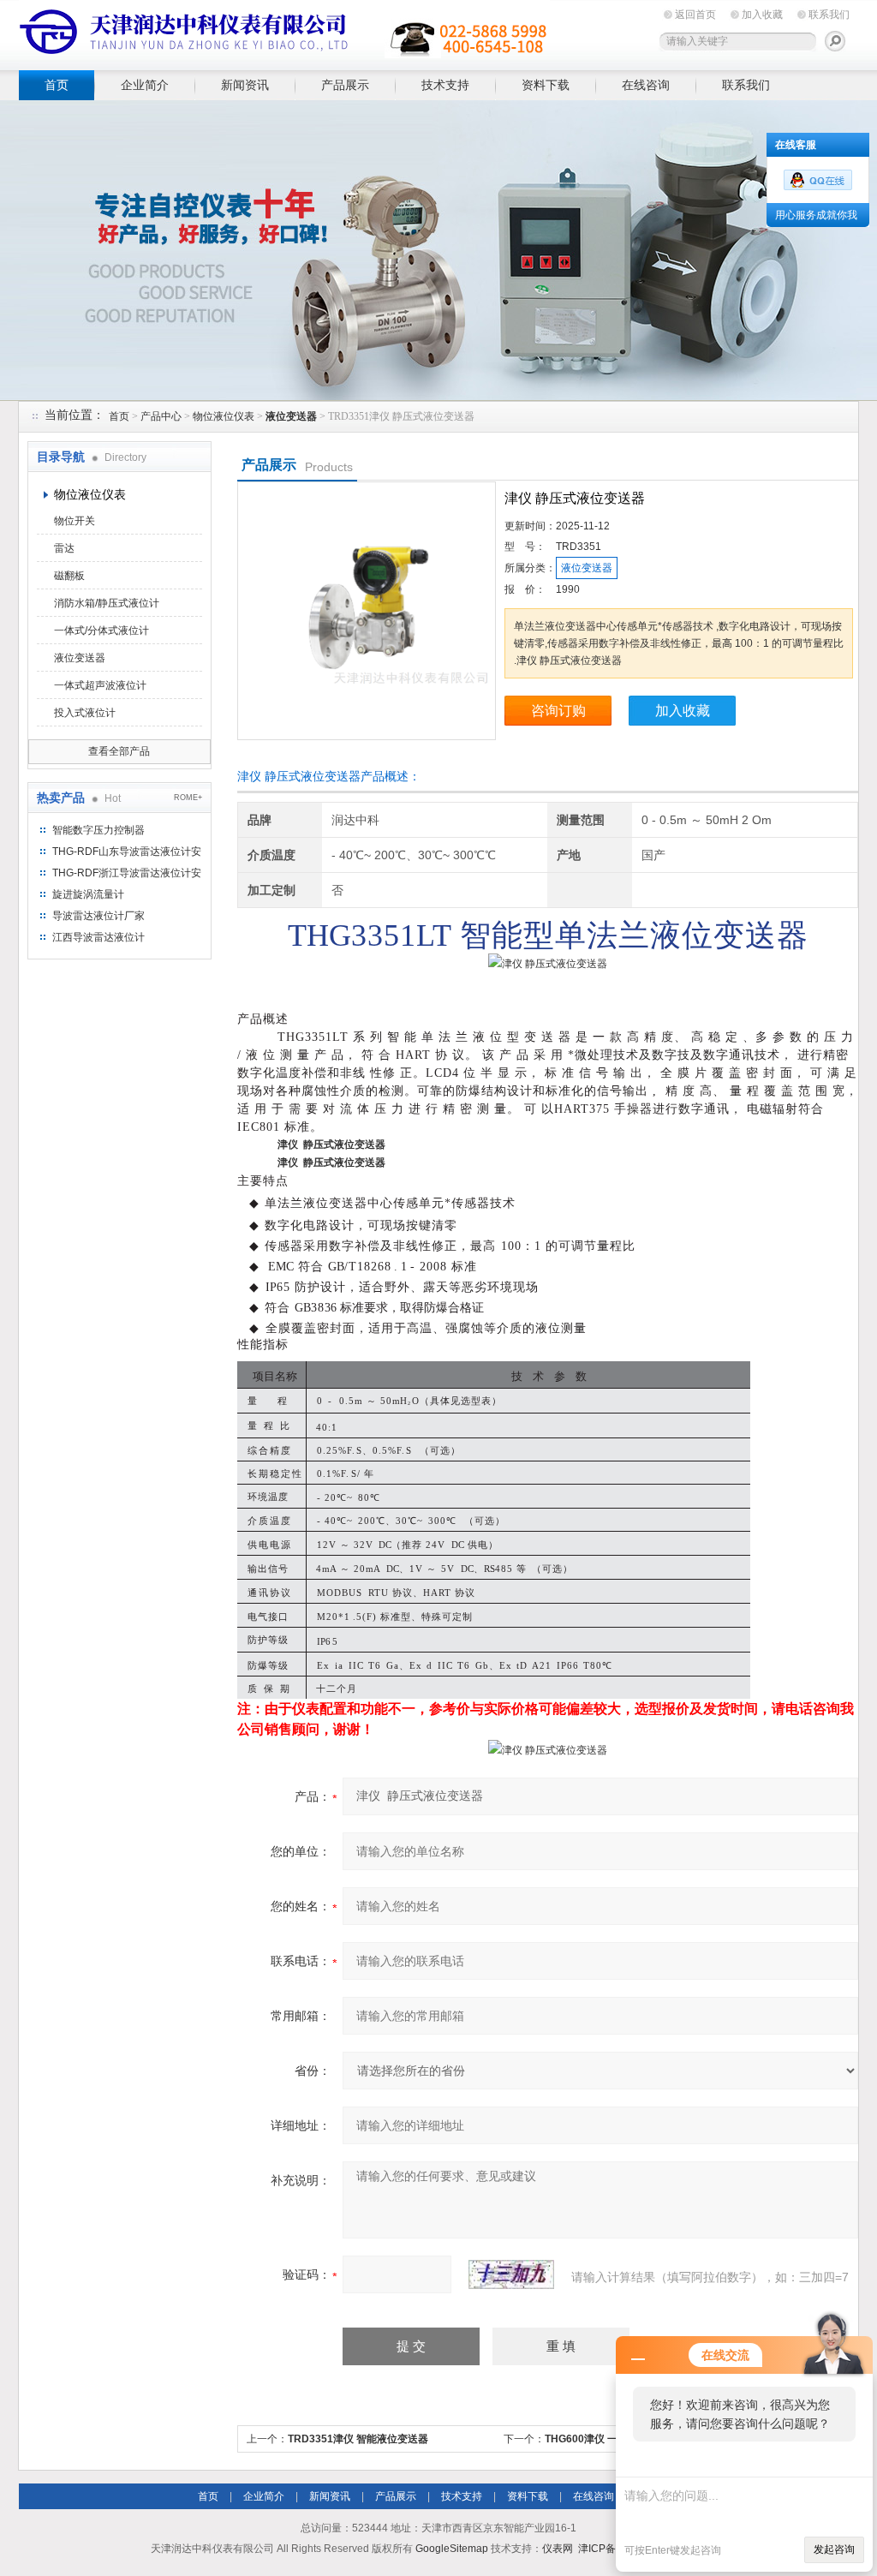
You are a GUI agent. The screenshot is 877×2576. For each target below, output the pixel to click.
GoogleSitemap (452, 2549)
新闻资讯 (245, 85)
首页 (57, 85)
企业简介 (145, 85)
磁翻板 (69, 576)
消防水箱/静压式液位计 (107, 603)
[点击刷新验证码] (511, 2274)
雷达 (64, 548)
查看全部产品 (119, 751)
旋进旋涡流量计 (88, 894)
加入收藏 (762, 15)
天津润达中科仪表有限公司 (284, 32)
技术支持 (445, 85)
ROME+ (188, 798)
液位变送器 (80, 658)
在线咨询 (646, 85)
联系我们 (829, 15)
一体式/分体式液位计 (101, 631)
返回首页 (695, 15)
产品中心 (161, 416)
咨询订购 (558, 711)
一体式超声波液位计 (100, 685)
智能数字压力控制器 (98, 830)
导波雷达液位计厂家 (98, 916)
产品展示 (345, 85)
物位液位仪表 (224, 416)
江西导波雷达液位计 (98, 937)
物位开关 (75, 521)
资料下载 (546, 85)
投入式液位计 (85, 713)
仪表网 (558, 2549)
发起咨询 (834, 2549)
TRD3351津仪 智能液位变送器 (358, 2439)
